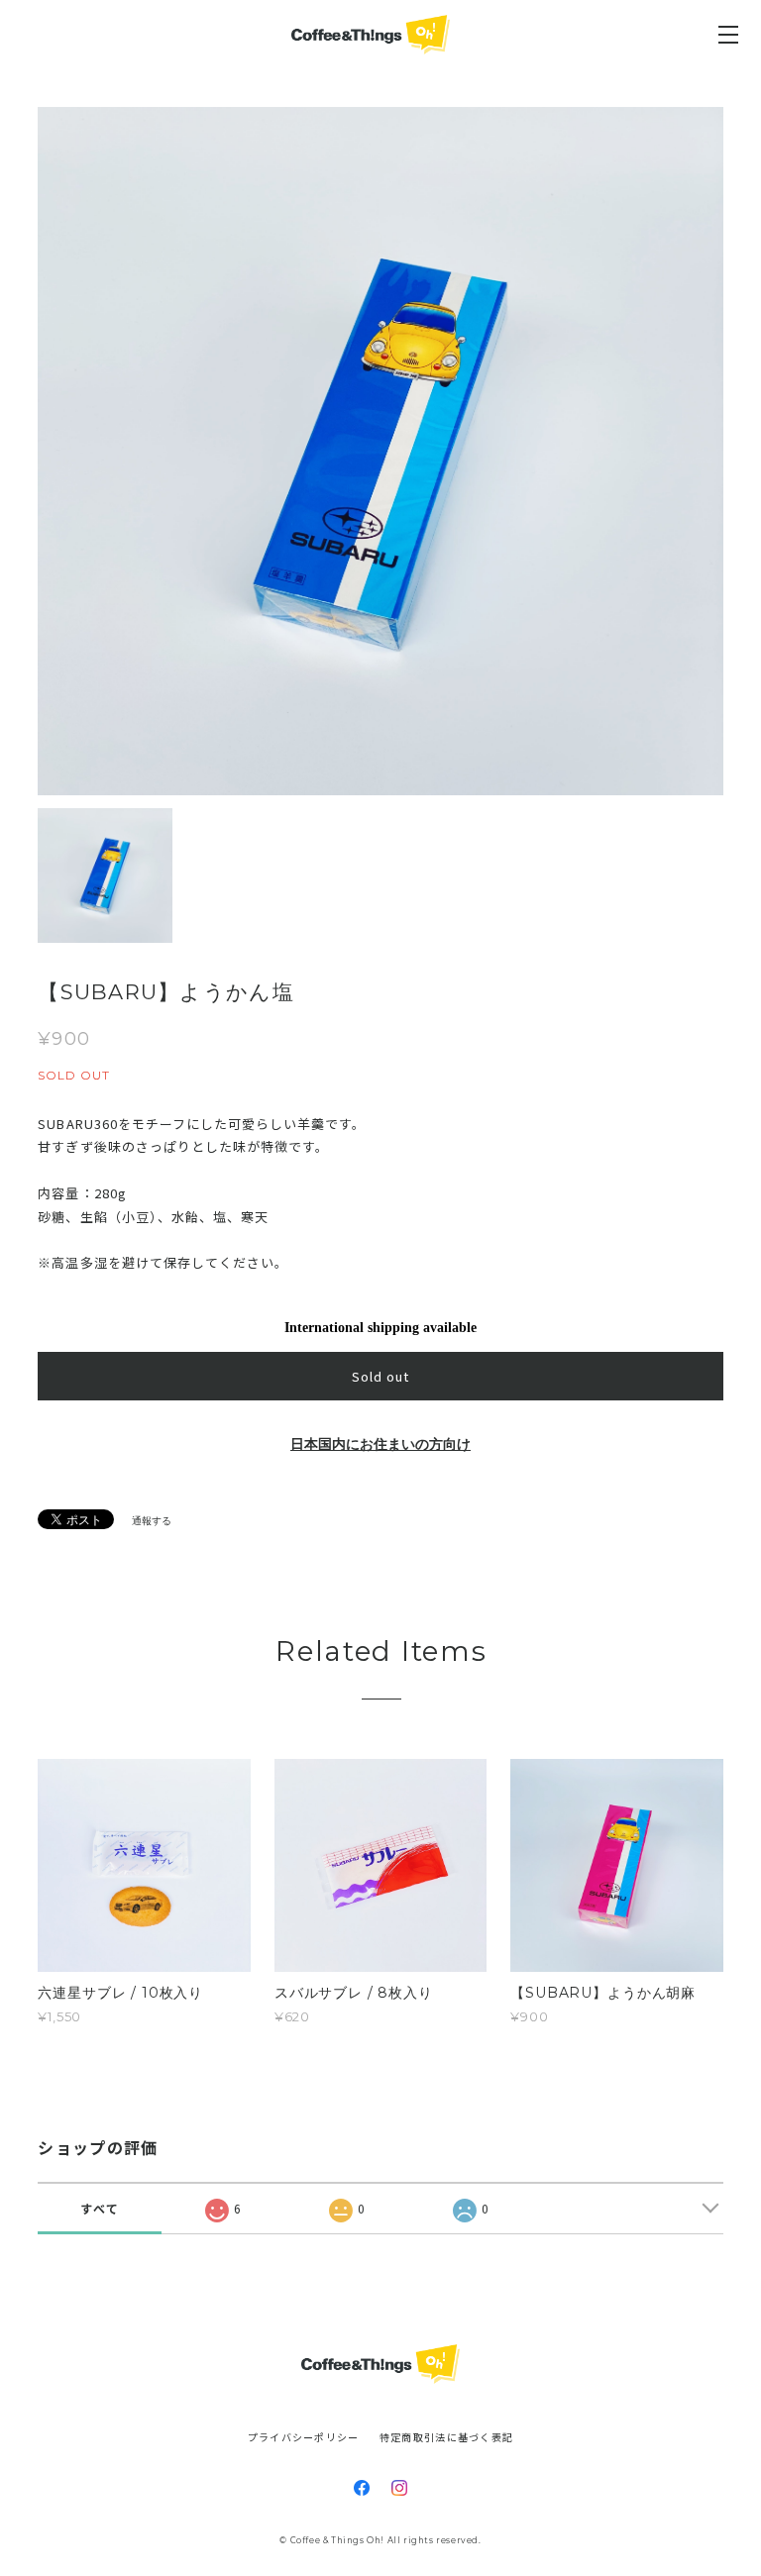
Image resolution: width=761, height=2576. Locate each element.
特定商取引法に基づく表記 (446, 2437)
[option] (380, 451)
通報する (152, 1521)
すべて (100, 2208)
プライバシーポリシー (304, 2437)
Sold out (380, 1376)
